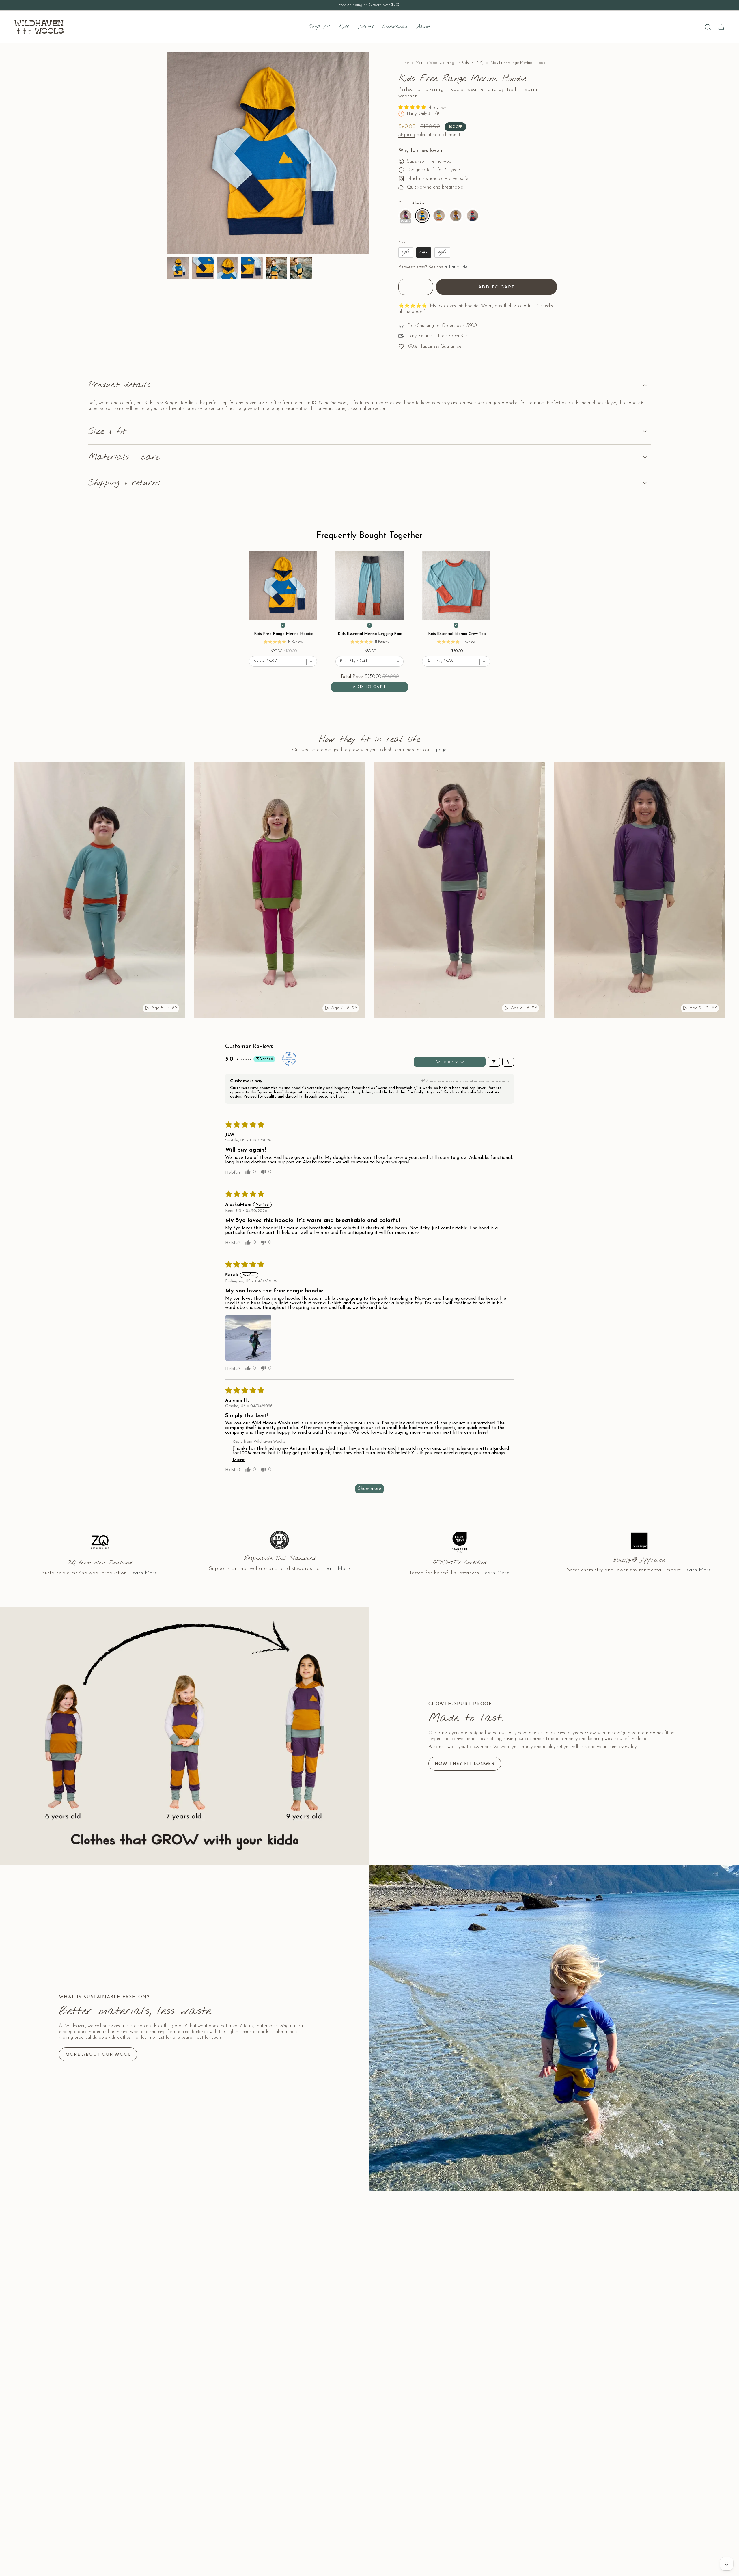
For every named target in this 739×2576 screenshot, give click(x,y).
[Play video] (147, 1008)
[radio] (406, 216)
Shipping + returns (124, 483)
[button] (344, 27)
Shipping (407, 135)
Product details (119, 385)
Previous (167, 153)
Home (404, 63)
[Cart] (721, 27)
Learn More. (144, 1573)
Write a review (450, 1062)
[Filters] (494, 1062)
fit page (439, 750)
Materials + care (124, 457)
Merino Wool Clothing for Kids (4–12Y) (450, 63)
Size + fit (107, 432)
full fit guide (456, 267)
